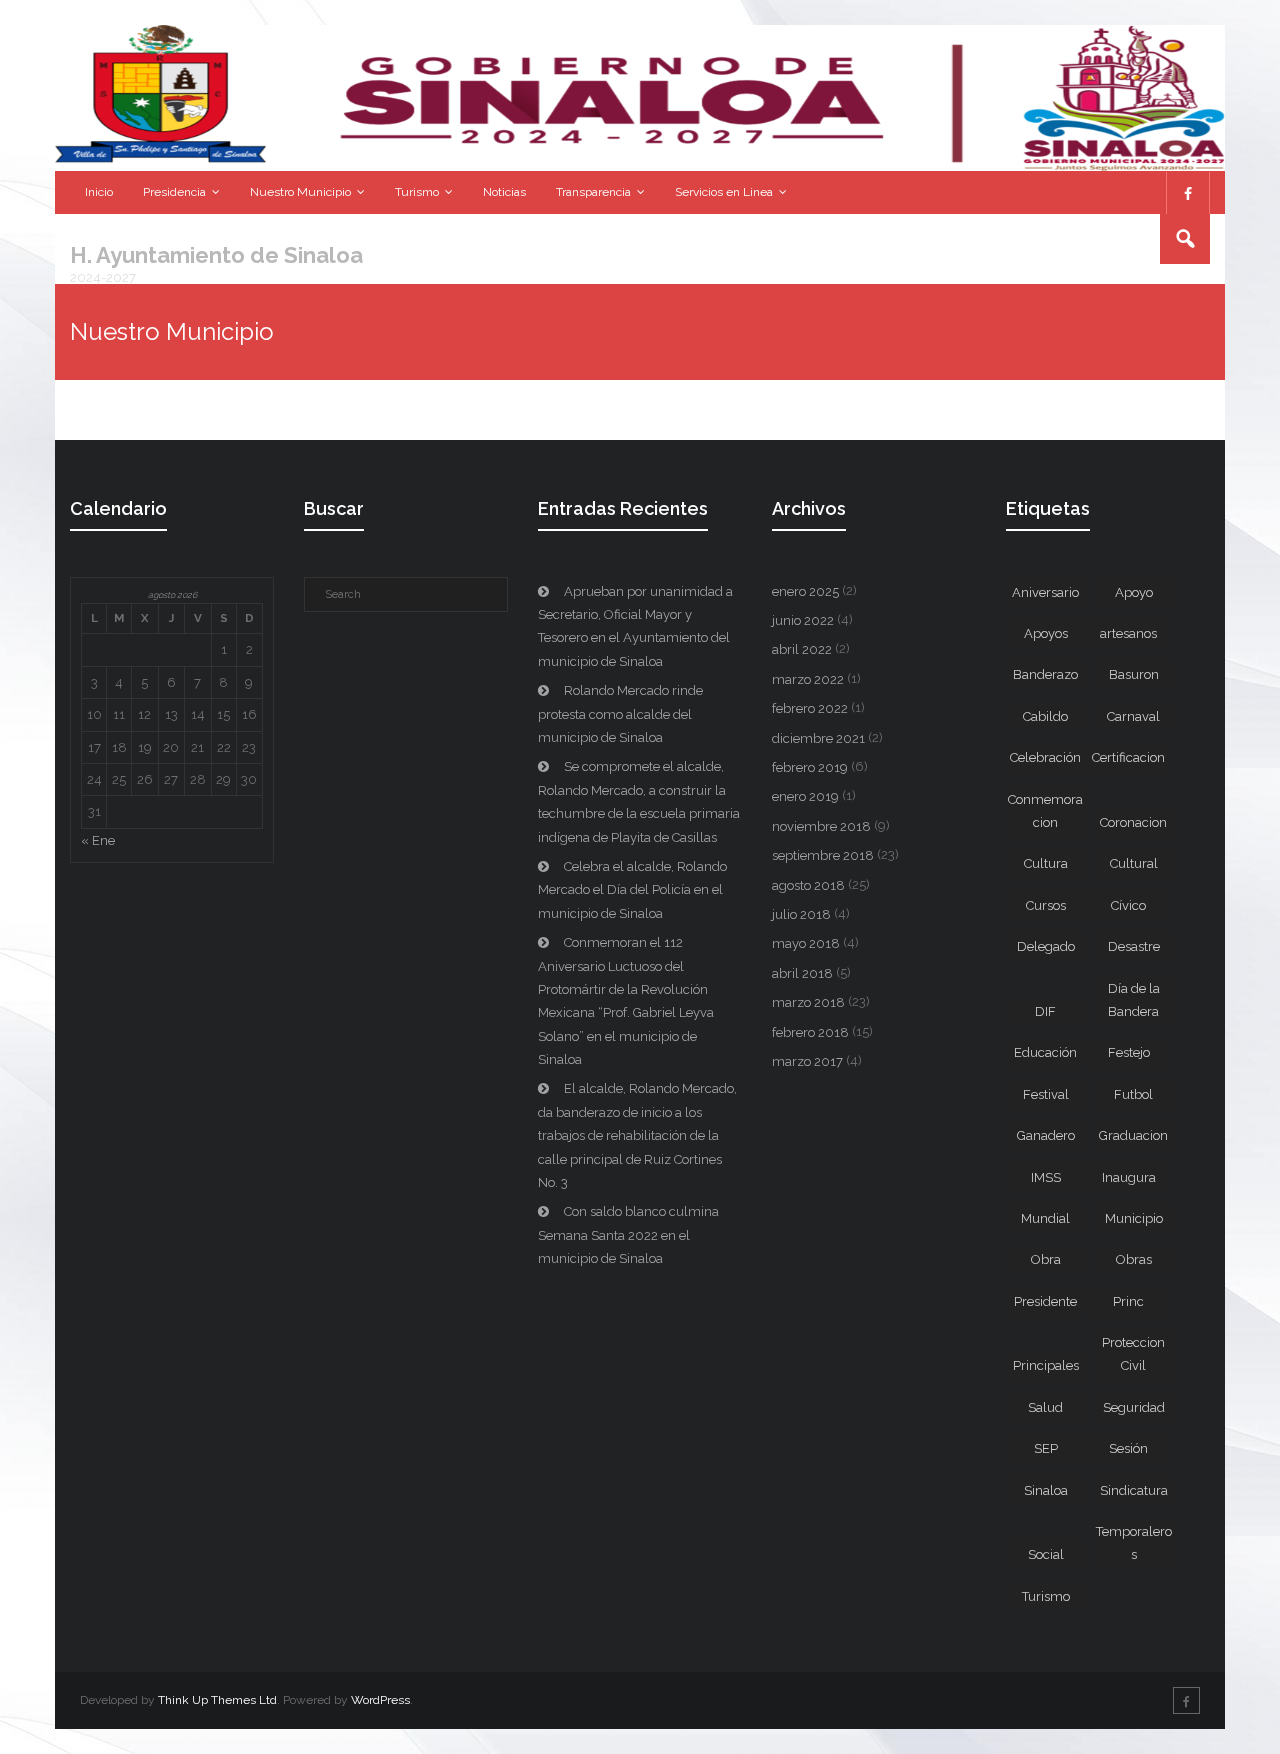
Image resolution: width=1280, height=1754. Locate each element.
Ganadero (1046, 1135)
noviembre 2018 (821, 826)
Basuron (1134, 674)
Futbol (1133, 1094)
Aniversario (1045, 592)
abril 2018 (802, 973)
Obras (1134, 1259)
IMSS (1046, 1177)
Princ (1128, 1301)
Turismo (417, 192)
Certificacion (1128, 757)
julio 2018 (801, 914)
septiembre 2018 (823, 855)
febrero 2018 (810, 1032)
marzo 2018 (808, 1002)
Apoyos (1046, 633)
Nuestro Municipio (300, 192)
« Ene (98, 840)
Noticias (504, 192)
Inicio (99, 192)
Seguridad (1134, 1407)
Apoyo (1134, 592)
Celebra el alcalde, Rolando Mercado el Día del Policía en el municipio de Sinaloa (632, 890)
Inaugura (1129, 1177)
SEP (1046, 1448)
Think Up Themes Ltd (217, 1700)
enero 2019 (805, 796)
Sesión (1128, 1448)
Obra (1046, 1259)
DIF (1045, 1011)
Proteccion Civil (1133, 1354)
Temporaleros (1134, 1543)
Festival (1046, 1094)
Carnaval (1133, 716)
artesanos (1128, 633)
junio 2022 (803, 620)
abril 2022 (802, 649)
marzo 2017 (807, 1061)
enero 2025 (805, 591)
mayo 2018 (806, 943)
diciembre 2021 (818, 738)
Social (1046, 1554)
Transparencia (593, 192)
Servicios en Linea (724, 192)
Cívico (1128, 905)
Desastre (1134, 946)
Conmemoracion (1045, 811)
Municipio (1134, 1218)
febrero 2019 (810, 767)
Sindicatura (1134, 1490)
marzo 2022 (808, 679)
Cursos (1046, 905)
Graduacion (1133, 1135)
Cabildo (1045, 716)
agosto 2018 (808, 885)
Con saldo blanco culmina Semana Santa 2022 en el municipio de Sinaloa (628, 1235)
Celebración (1045, 757)
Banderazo (1045, 674)
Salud (1045, 1407)
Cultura (1046, 863)
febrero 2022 (810, 708)
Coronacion (1133, 822)
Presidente (1045, 1301)
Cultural (1134, 863)
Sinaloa (1046, 1490)
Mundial (1045, 1218)
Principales (1046, 1365)
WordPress (380, 1700)
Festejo (1129, 1052)
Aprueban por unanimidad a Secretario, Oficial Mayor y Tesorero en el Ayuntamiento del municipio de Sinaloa (635, 626)
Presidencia (174, 192)
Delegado (1046, 946)
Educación (1045, 1052)
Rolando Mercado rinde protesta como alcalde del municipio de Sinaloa (620, 714)
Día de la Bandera (1134, 1000)
